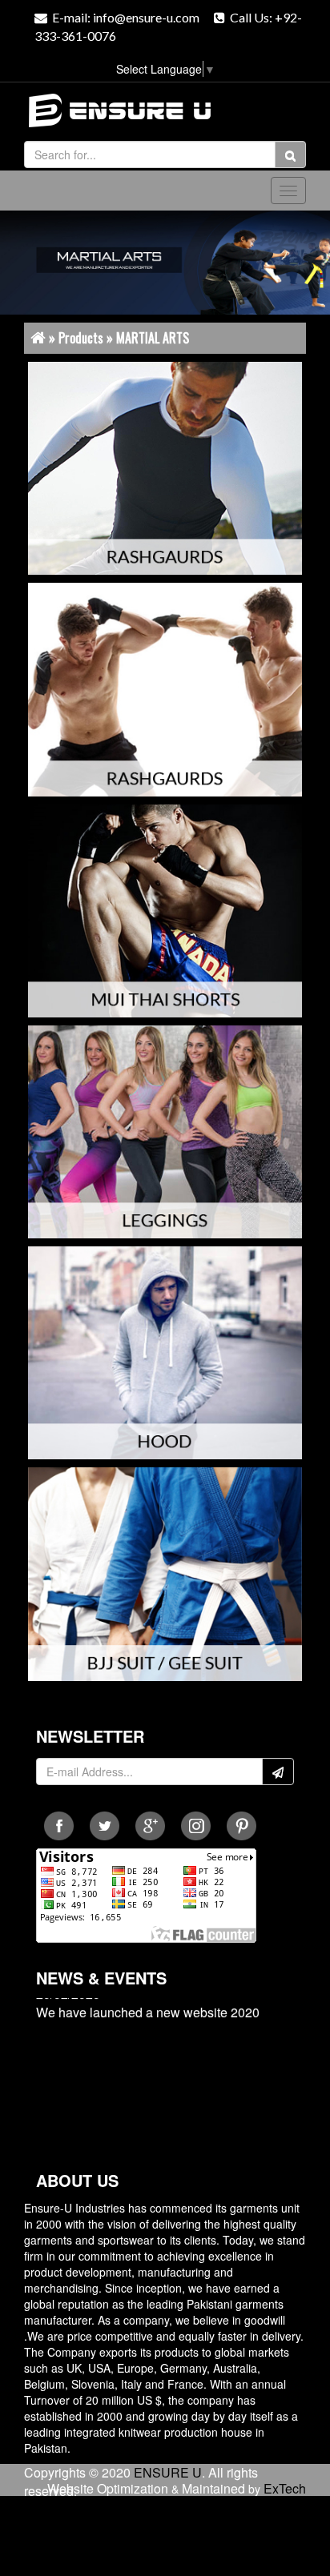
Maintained (213, 2488)
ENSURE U (168, 2472)
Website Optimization (108, 2488)
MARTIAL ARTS (153, 338)
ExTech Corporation (272, 2498)
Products (81, 338)
